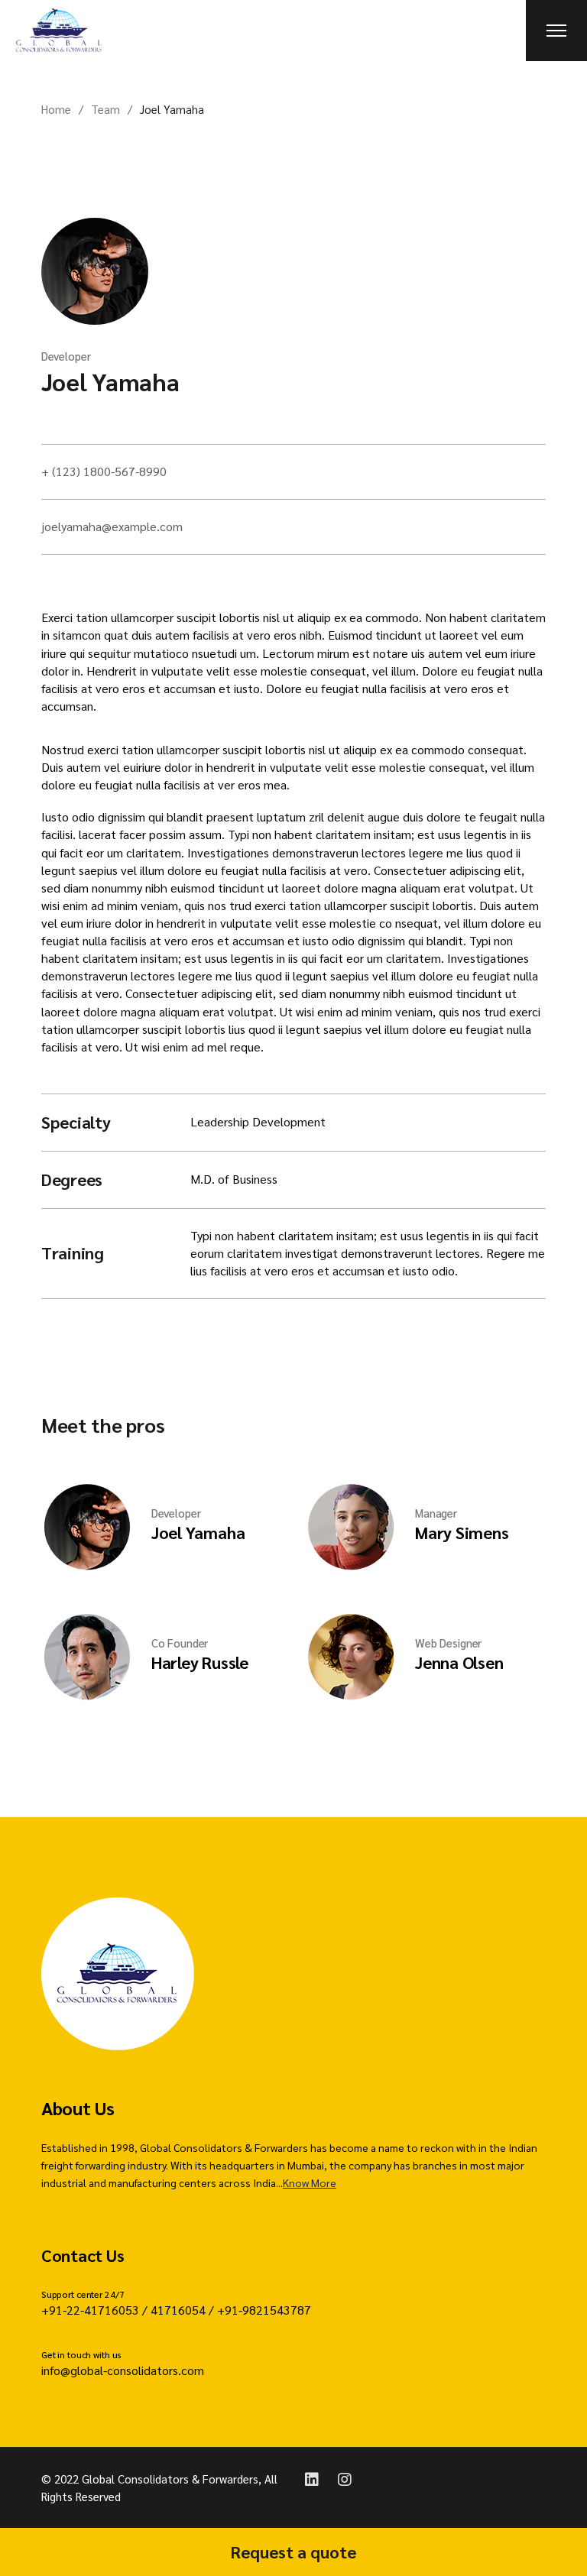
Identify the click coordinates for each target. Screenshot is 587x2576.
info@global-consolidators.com (123, 2370)
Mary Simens (462, 1532)
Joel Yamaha (110, 381)
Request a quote (293, 2552)
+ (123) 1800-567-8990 (104, 471)
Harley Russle (200, 1662)
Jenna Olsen (459, 1662)
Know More (310, 2182)
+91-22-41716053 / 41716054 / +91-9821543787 (176, 2310)
